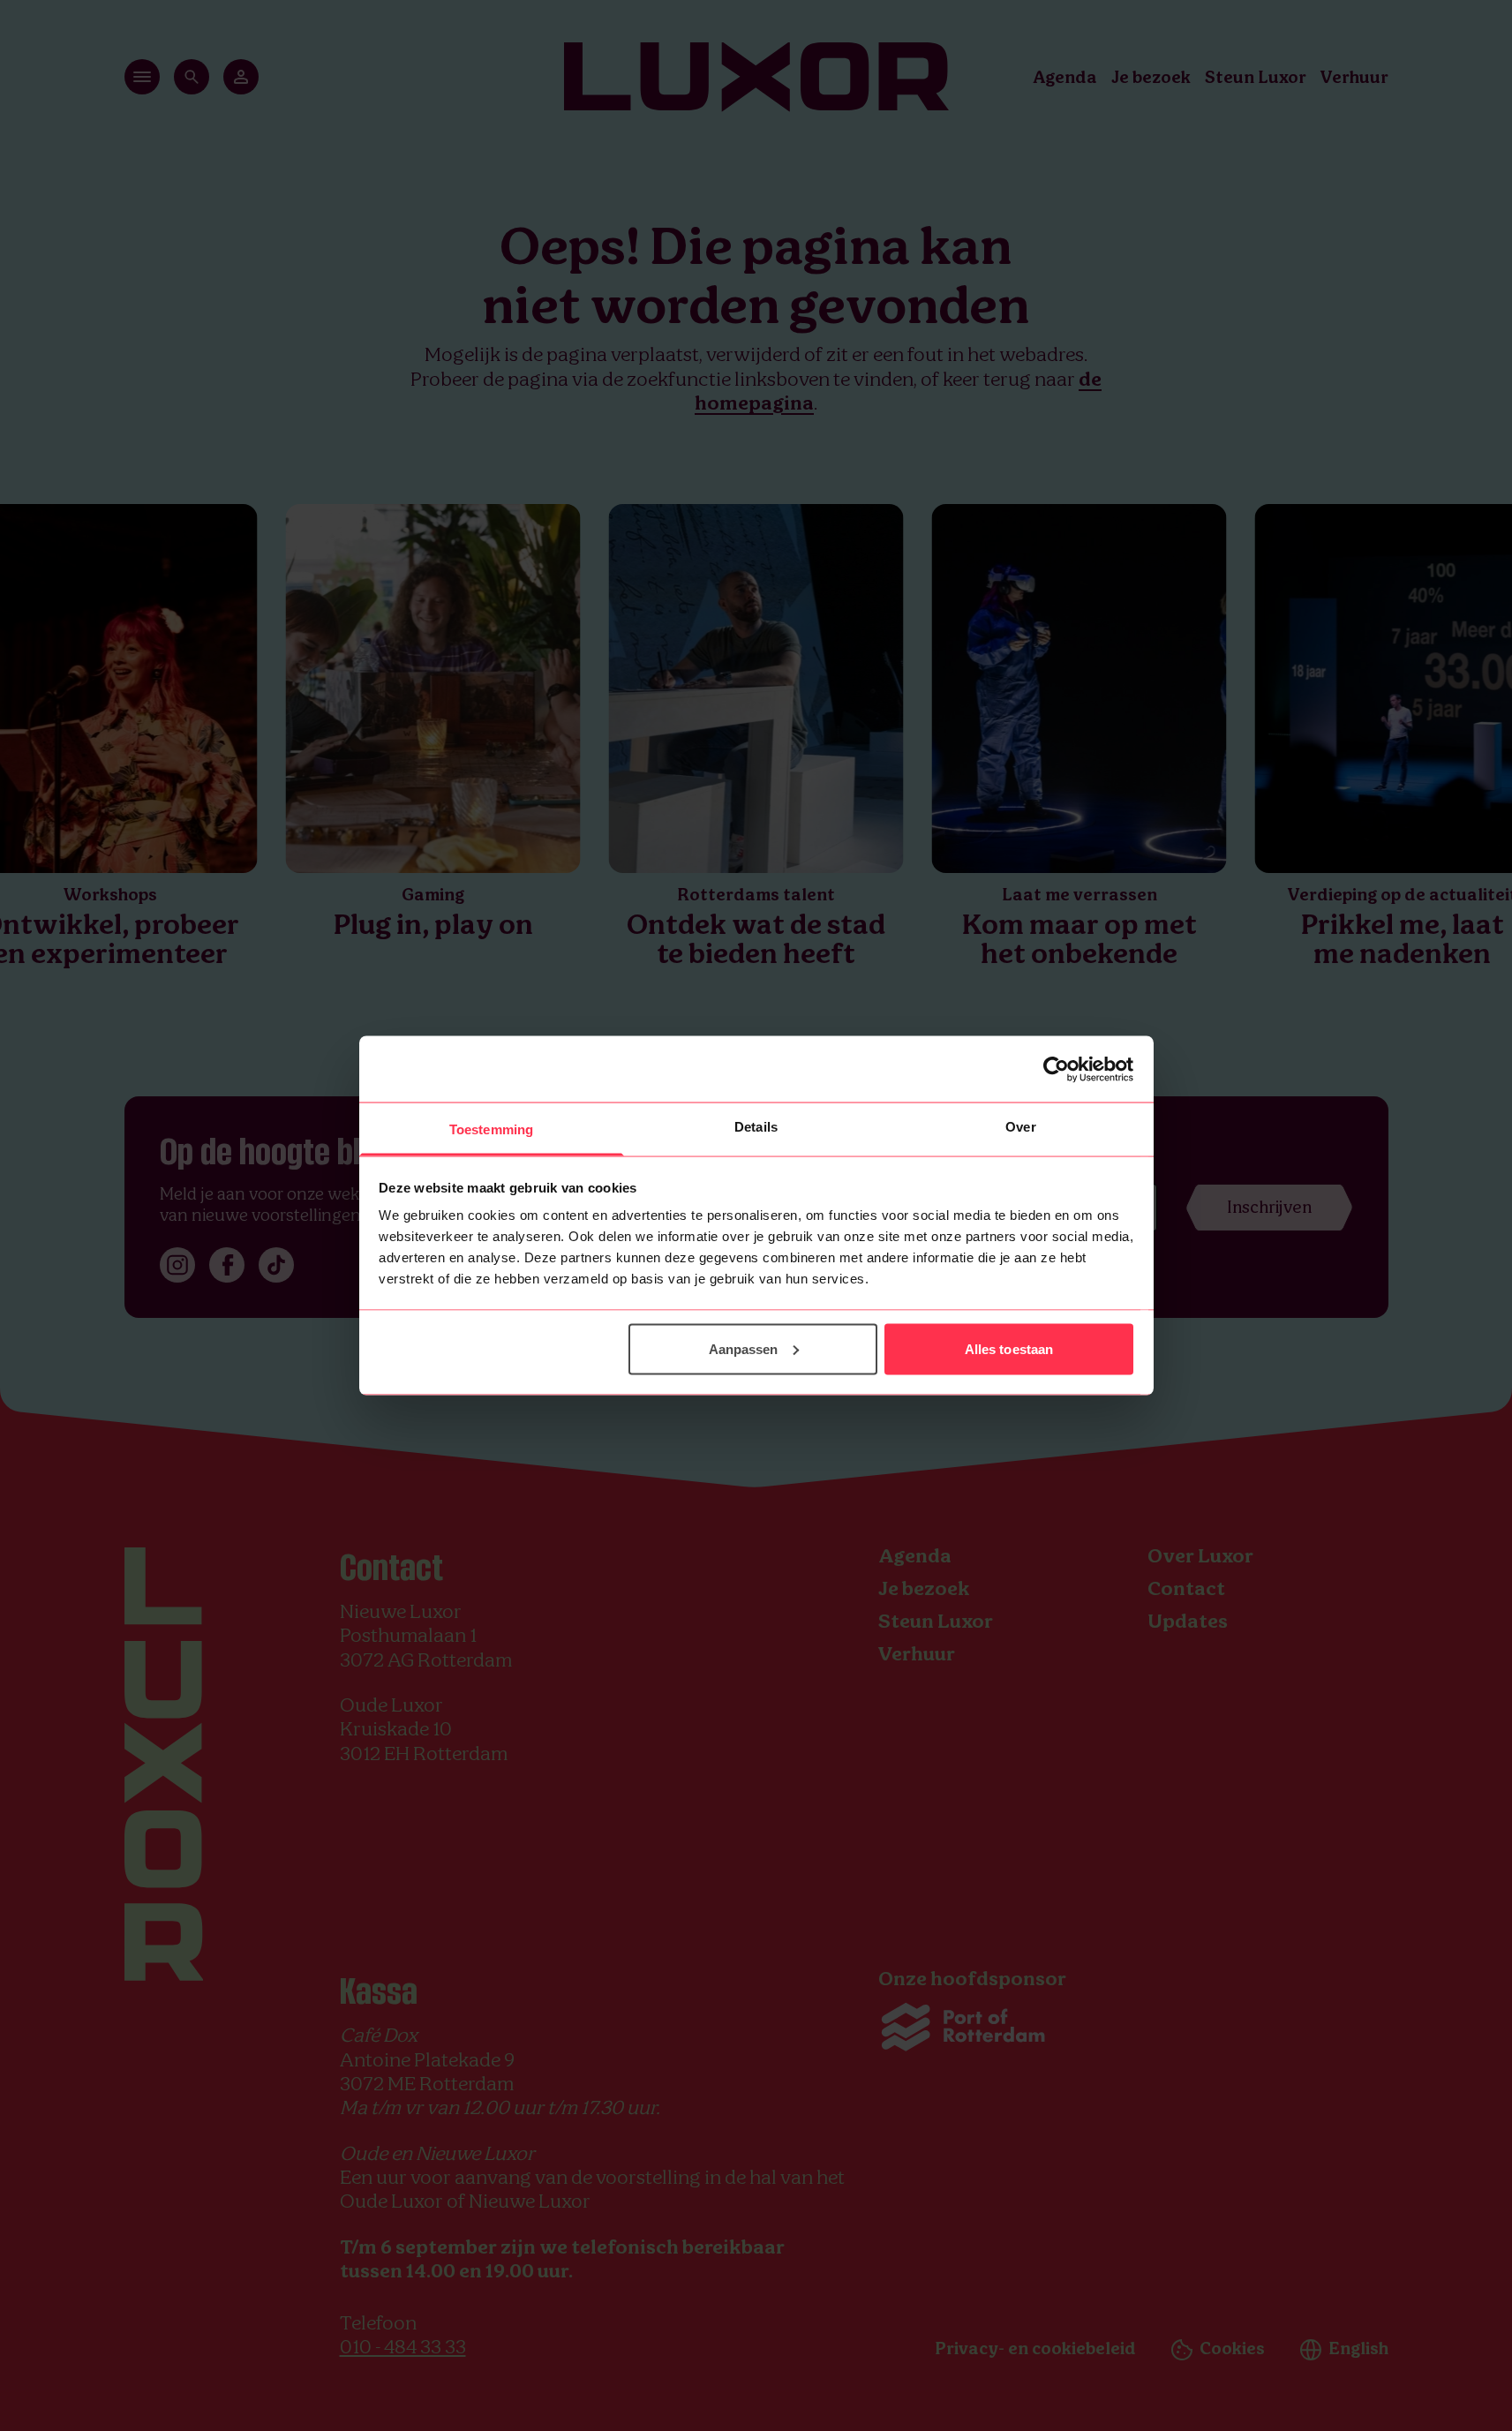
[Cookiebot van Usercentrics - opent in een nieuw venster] (1056, 1069)
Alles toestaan (1009, 1348)
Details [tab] (756, 1127)
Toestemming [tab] (491, 1129)
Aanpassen (744, 1348)
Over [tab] (1020, 1127)
